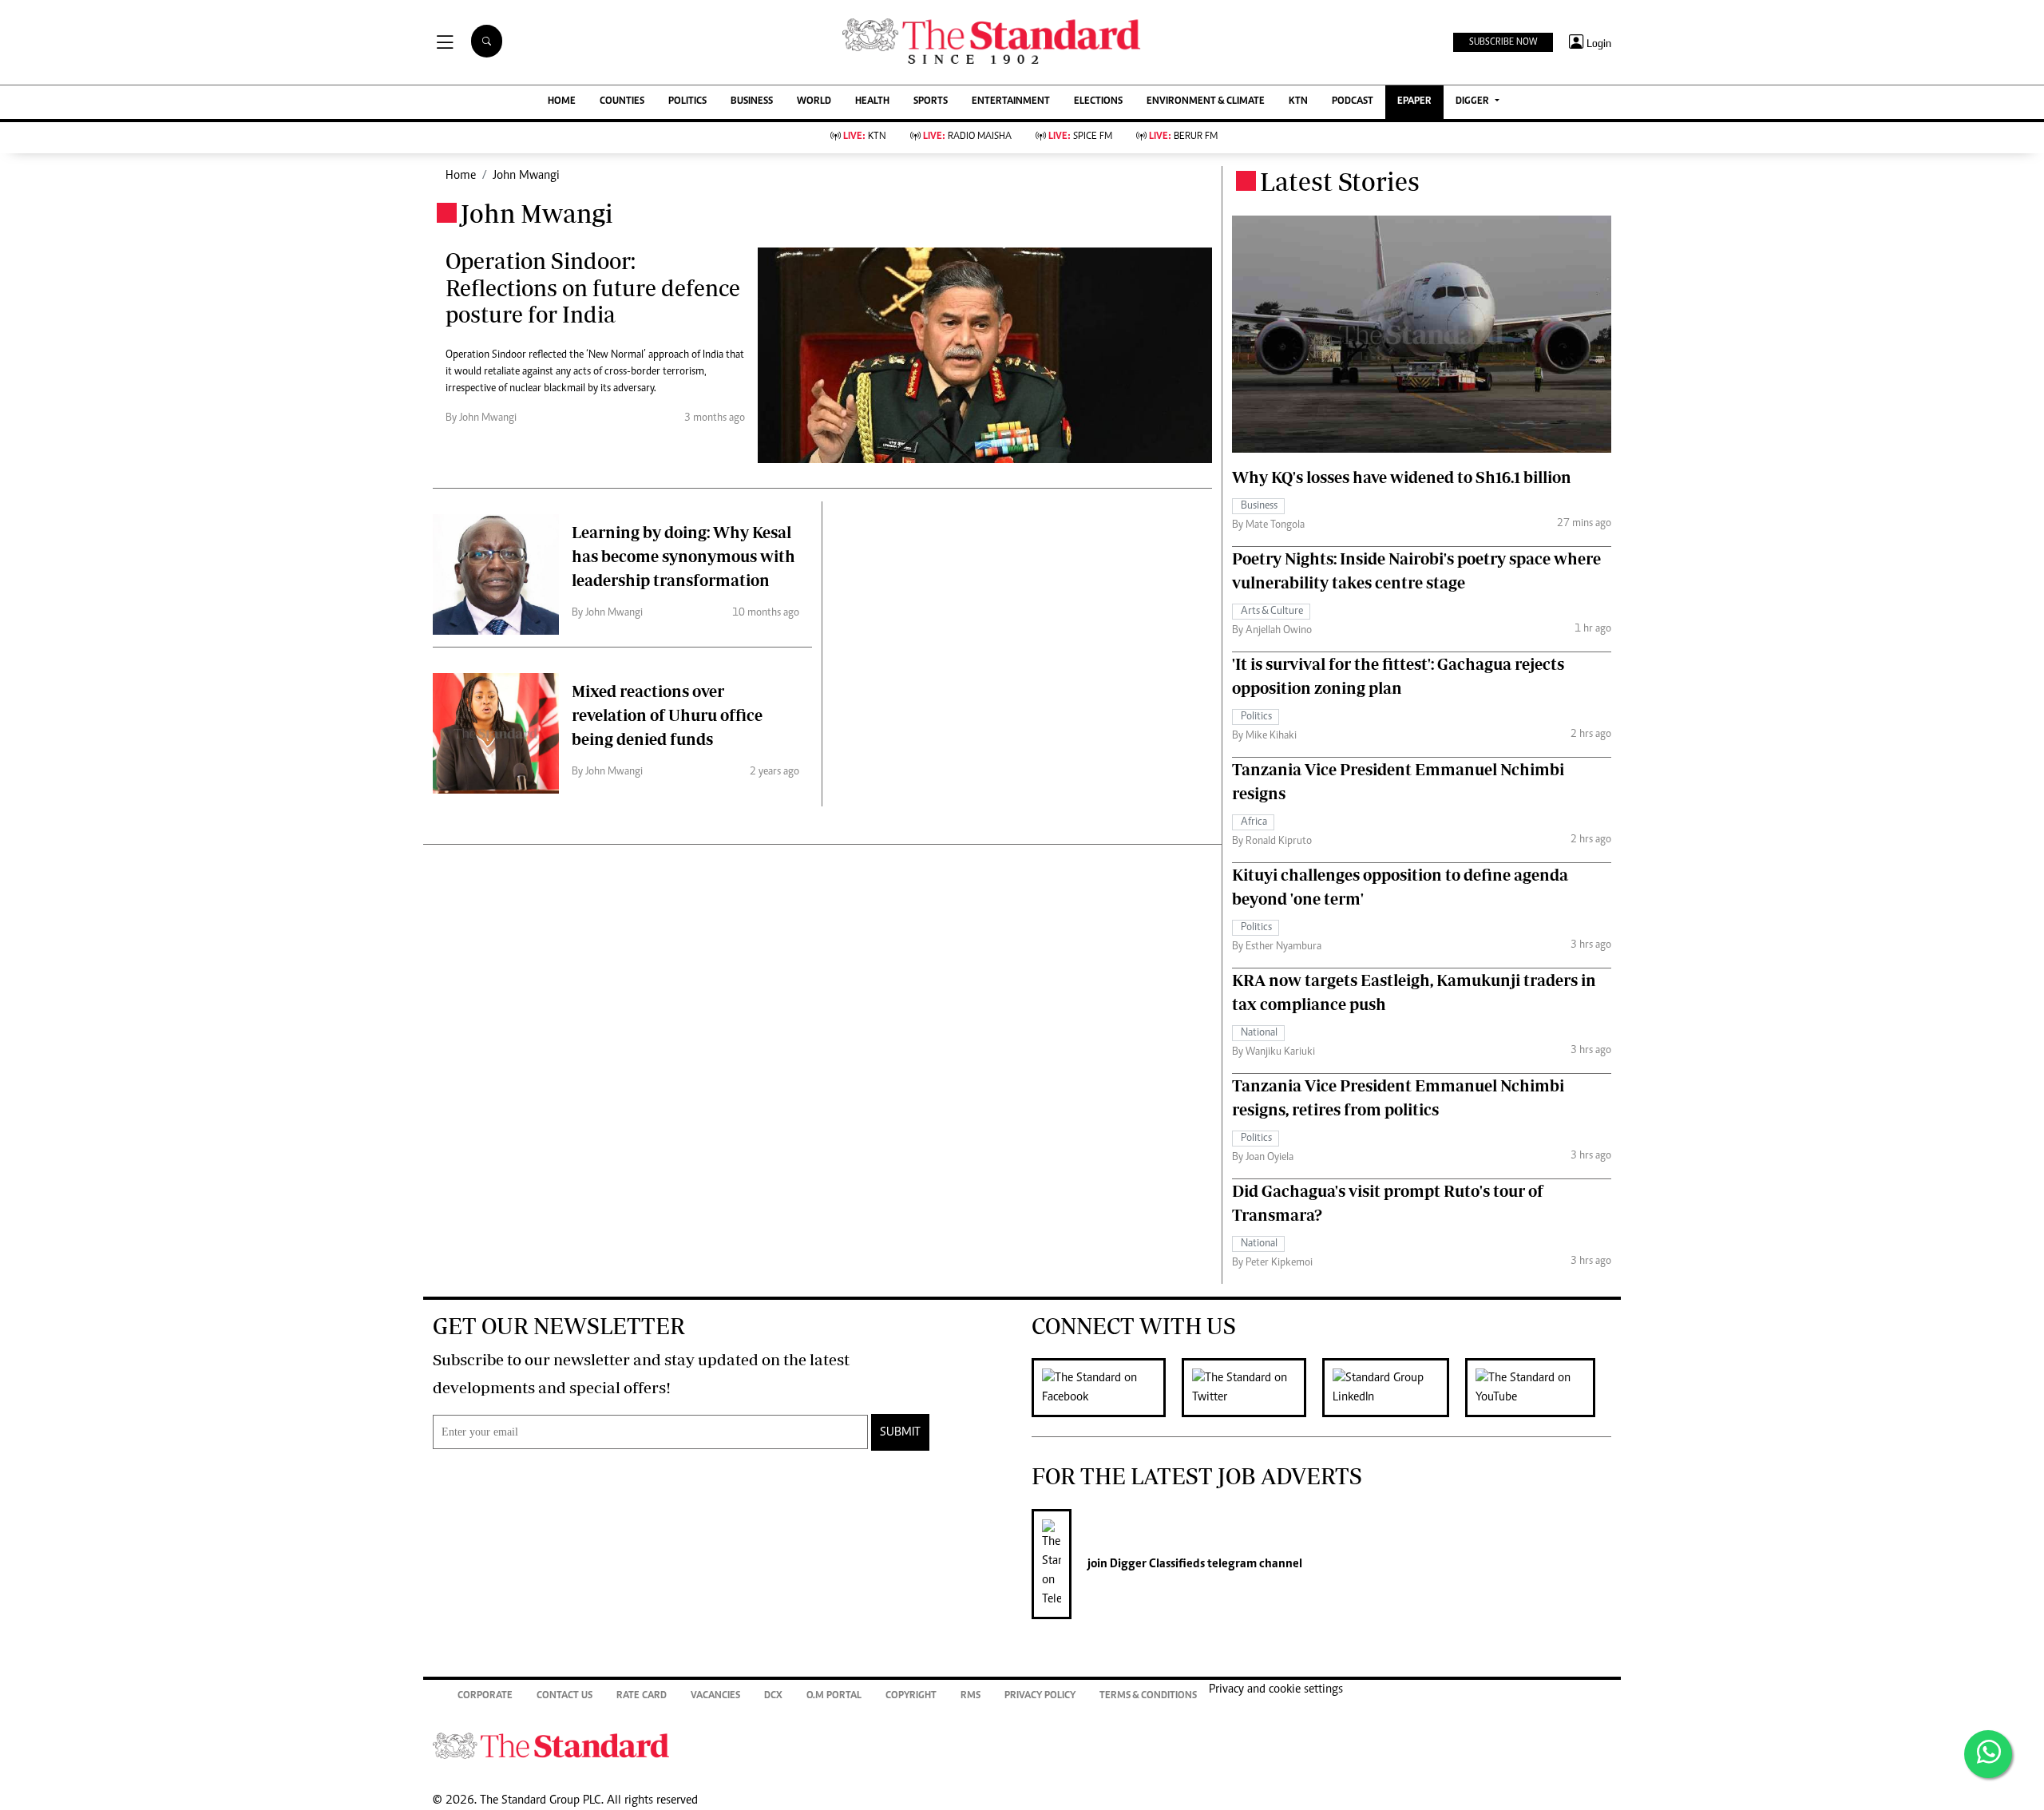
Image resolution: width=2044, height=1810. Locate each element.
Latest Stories (1340, 181)
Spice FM (1080, 137)
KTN (1298, 102)
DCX (773, 1696)
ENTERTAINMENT (1011, 102)
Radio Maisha (967, 137)
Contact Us (564, 1696)
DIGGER (1474, 102)
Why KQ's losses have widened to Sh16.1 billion (1402, 477)
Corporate (485, 1696)
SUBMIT (900, 1432)
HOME (562, 102)
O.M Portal (834, 1696)
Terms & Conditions (1148, 1696)
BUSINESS (752, 102)
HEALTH (872, 102)
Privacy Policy (1040, 1696)
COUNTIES (622, 102)
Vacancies (715, 1696)
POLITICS (687, 102)
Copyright (911, 1696)
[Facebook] (1107, 1388)
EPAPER (1414, 102)
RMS (971, 1696)
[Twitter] (1252, 1388)
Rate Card (642, 1696)
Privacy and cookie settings (1276, 1689)
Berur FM (1183, 137)
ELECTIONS (1098, 102)
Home (461, 176)
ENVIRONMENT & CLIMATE (1206, 102)
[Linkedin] (1394, 1388)
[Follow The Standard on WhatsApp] (1988, 1754)
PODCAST (1353, 102)
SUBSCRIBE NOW (1503, 42)
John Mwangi (526, 176)
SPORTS (931, 102)
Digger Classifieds (1156, 1564)
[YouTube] (1538, 1388)
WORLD (814, 102)
